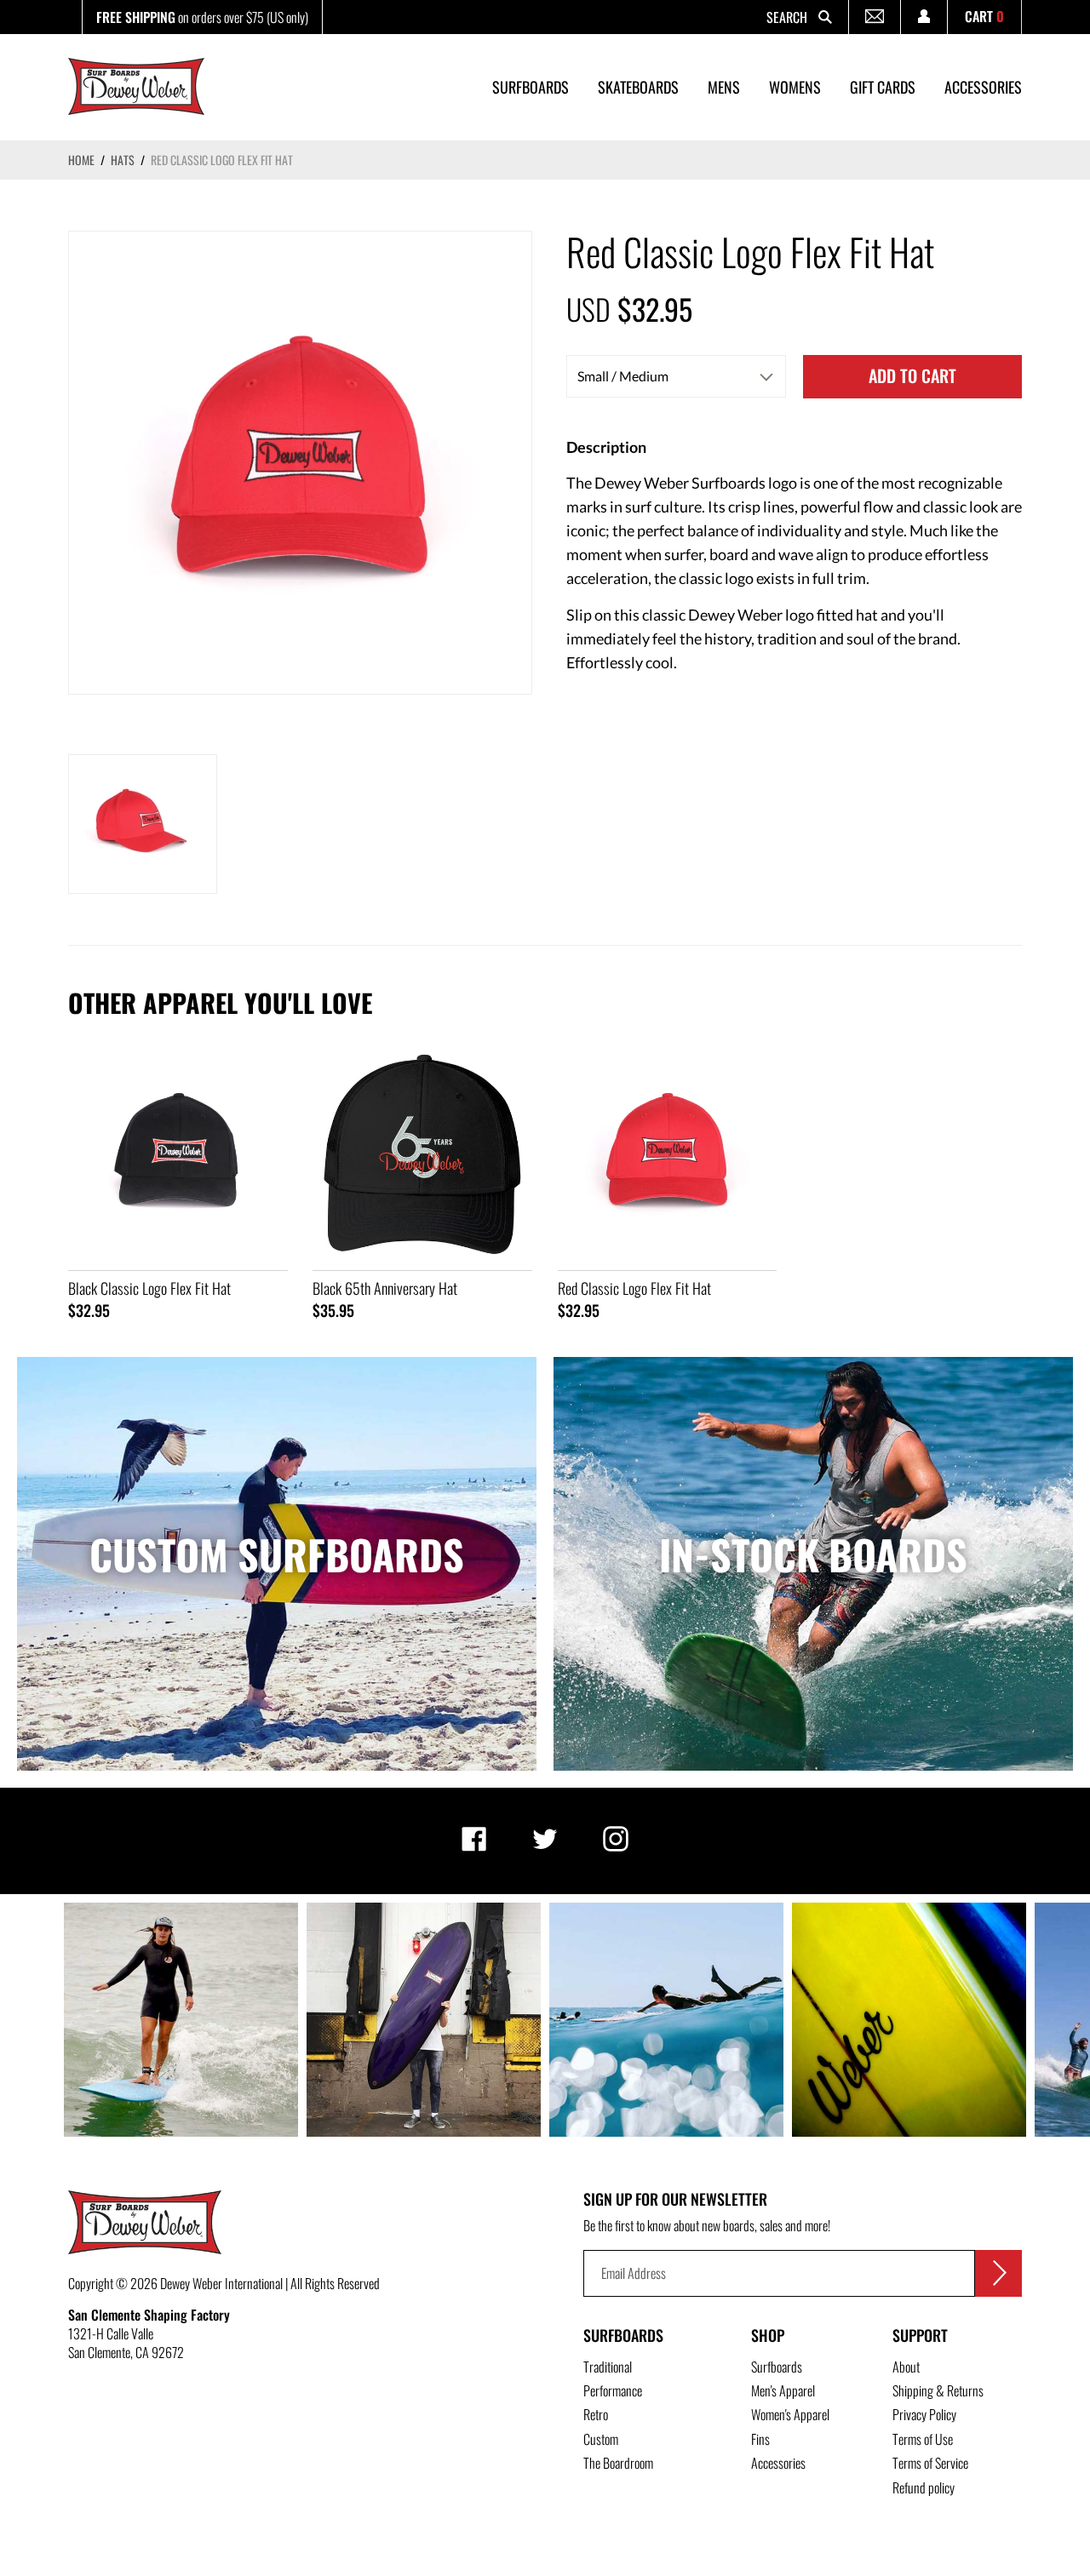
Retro (596, 2414)
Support (920, 2335)
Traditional (608, 2367)
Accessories (778, 2463)
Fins (760, 2439)
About (906, 2367)
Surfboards (623, 2335)
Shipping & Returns (938, 2390)
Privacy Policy (924, 2414)
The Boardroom (618, 2463)
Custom (601, 2439)
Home (81, 160)
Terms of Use (923, 2439)
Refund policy (924, 2487)
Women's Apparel (790, 2414)
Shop (768, 2335)
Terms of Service (930, 2463)
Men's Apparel (783, 2390)
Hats (123, 160)
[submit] (998, 2273)
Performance (613, 2390)
